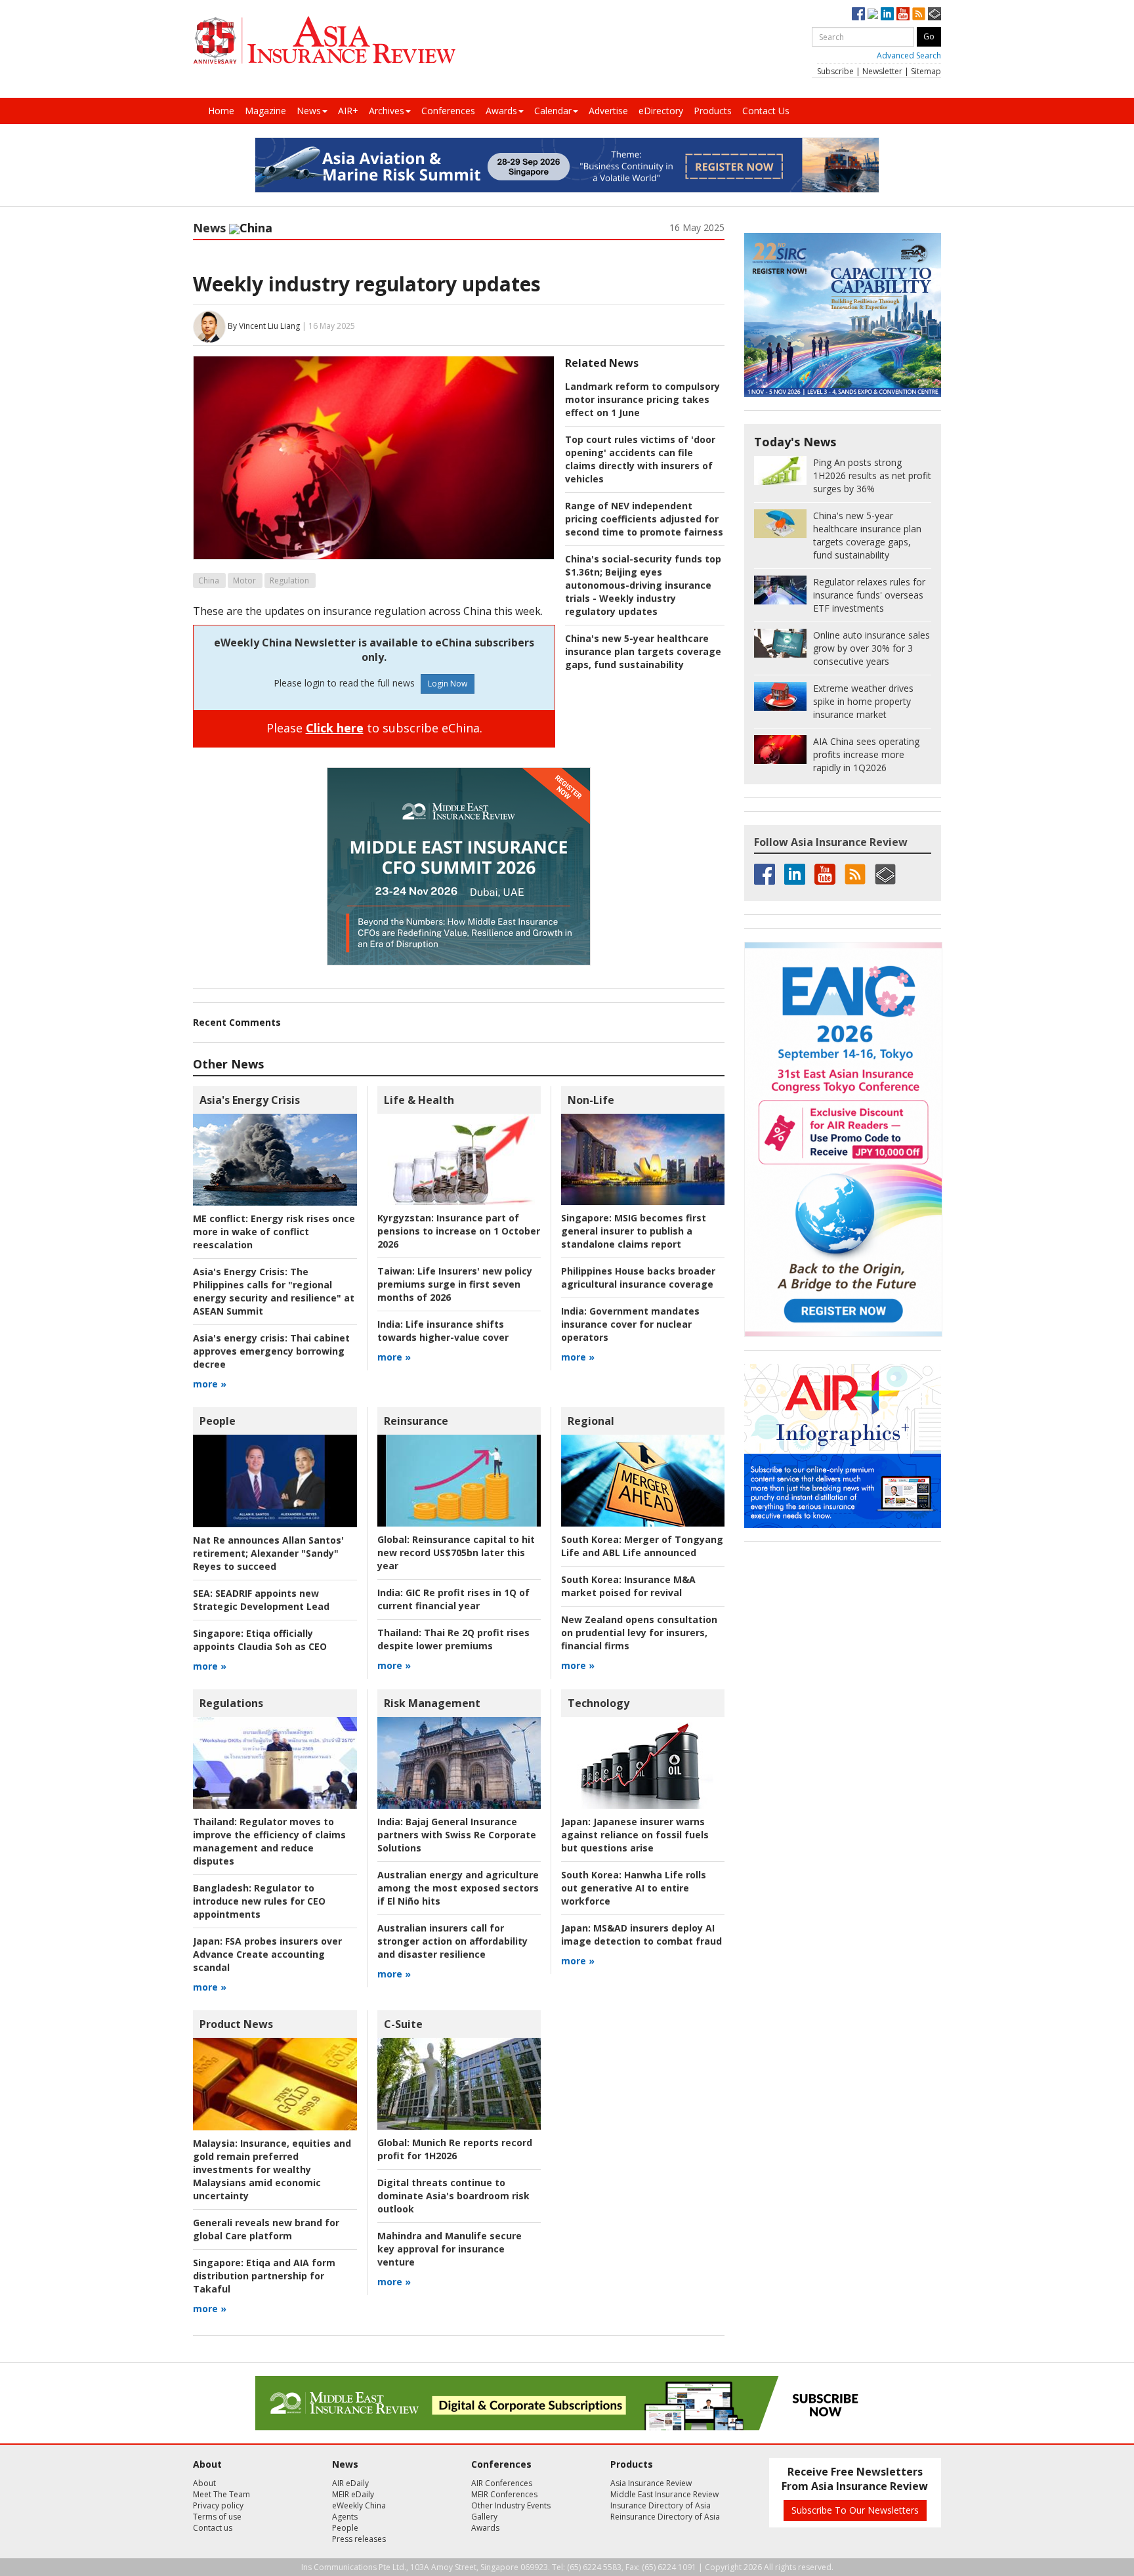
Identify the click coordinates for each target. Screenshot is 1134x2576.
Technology (598, 1703)
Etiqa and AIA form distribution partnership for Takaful (264, 2276)
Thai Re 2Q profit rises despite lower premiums (453, 1639)
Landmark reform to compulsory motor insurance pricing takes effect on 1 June (642, 399)
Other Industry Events (511, 2505)
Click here (335, 728)
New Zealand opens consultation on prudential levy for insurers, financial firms (639, 1633)
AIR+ (348, 111)
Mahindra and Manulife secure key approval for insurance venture (450, 2249)
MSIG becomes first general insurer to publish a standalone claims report (634, 1231)
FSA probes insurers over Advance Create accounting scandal (267, 1954)
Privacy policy (218, 2505)
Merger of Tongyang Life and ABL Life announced (642, 1546)
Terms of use (217, 2517)
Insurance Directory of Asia (661, 2505)
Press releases (359, 2539)
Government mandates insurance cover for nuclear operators (630, 1324)
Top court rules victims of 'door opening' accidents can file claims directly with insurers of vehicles (640, 459)
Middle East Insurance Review (664, 2494)
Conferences (448, 111)
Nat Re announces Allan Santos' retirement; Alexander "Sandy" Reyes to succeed (268, 1553)
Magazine (265, 111)
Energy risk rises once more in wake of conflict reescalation (274, 1232)
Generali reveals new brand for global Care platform (266, 2229)
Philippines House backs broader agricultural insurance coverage (638, 1277)
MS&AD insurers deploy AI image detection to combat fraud (641, 1934)
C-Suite (403, 2024)
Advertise (608, 111)
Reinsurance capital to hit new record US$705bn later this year (456, 1552)
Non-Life (591, 1100)
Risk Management (432, 1703)
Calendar (553, 111)
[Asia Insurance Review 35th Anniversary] (324, 40)
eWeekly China (359, 2505)
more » (210, 1384)
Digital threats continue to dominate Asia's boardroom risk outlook (453, 2196)
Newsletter (882, 71)
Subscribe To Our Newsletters (855, 2510)
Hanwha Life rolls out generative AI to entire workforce (634, 1888)
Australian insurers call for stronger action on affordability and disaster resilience (452, 1941)
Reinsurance (416, 1421)
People (218, 1421)
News (309, 111)
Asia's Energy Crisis (250, 1100)
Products (713, 111)
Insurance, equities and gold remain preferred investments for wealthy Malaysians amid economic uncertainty (272, 2169)
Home (221, 111)
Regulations (231, 1703)
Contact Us (766, 111)
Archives (387, 111)
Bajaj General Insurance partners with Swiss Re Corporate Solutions (457, 1835)
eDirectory (661, 111)
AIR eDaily (350, 2483)
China (209, 581)
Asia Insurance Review (651, 2483)
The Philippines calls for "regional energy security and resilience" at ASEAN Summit (274, 1291)
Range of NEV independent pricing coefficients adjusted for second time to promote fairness (644, 519)
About (204, 2483)
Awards (501, 111)
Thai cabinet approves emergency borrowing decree (271, 1351)
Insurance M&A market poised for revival (628, 1586)
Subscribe (835, 71)
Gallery (484, 2517)
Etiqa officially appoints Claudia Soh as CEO (260, 1640)
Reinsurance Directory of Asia (665, 2517)
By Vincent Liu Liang (264, 326)
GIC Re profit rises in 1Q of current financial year (453, 1599)
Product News (236, 2024)
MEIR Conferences (504, 2494)
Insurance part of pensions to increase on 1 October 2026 (459, 1231)
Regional (591, 1421)
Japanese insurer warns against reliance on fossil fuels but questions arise (635, 1835)
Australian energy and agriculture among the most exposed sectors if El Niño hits (458, 1888)
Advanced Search (909, 55)
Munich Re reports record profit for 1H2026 (455, 2149)
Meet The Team (221, 2494)
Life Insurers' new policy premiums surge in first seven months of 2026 (455, 1284)
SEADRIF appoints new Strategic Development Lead (261, 1600)
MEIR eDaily (353, 2494)
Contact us (213, 2528)
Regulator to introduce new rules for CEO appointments (259, 1901)
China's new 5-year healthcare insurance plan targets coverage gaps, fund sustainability (643, 651)
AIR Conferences (502, 2483)
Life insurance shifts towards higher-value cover (443, 1331)
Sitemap (926, 71)
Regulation (289, 581)
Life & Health (419, 1100)
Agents (345, 2517)
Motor (244, 581)
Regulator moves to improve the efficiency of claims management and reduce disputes (269, 1841)
